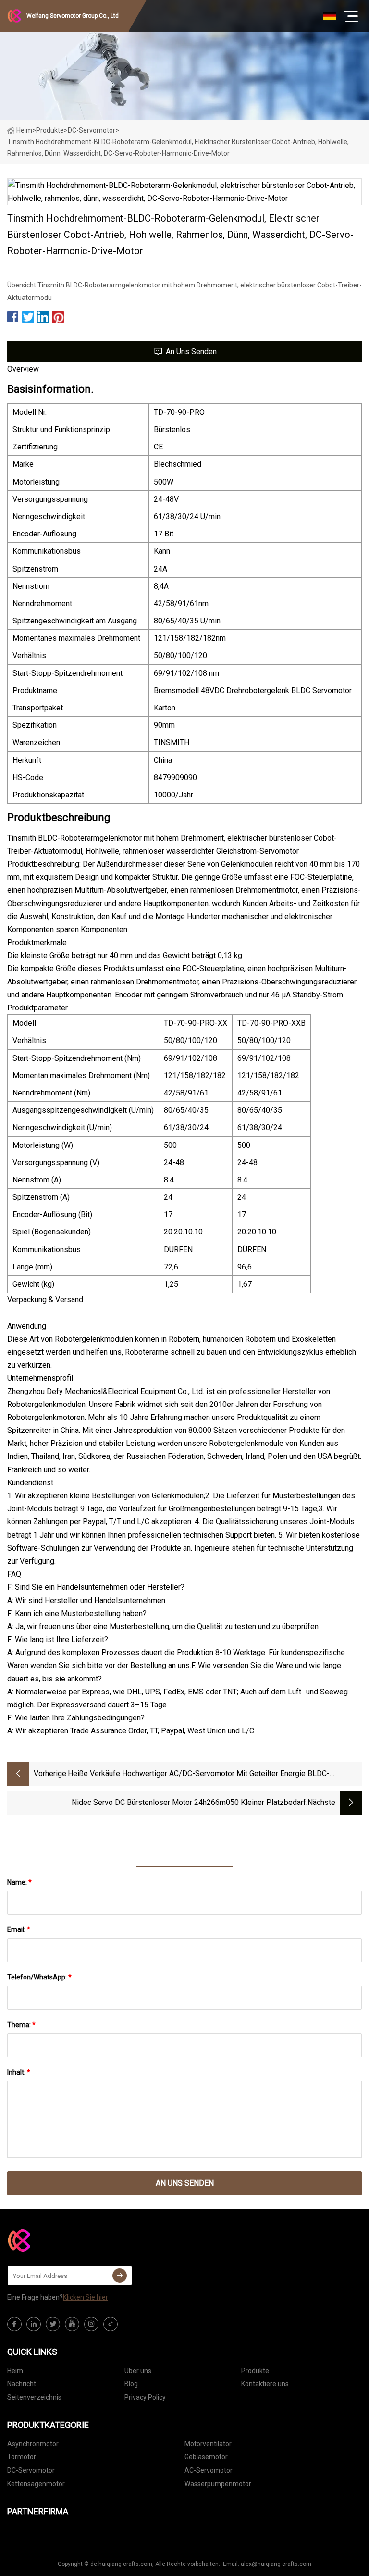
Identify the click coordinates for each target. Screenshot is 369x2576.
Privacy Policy (145, 2397)
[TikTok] (111, 2324)
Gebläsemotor (206, 2457)
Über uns (138, 2371)
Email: (19, 1929)
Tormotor (22, 2457)
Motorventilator (208, 2444)
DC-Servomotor (92, 130)
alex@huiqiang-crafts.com (276, 2564)
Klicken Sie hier (86, 2297)
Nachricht (22, 2384)
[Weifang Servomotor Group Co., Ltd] (55, 2240)
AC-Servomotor (209, 2470)
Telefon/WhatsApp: (39, 1977)
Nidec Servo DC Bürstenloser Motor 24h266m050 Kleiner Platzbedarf (189, 1802)
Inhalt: (19, 2072)
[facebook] (14, 2324)
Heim (24, 130)
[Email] (120, 2276)
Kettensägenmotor (36, 2484)
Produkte (50, 130)
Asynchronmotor (33, 2444)
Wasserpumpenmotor (218, 2484)
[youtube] (72, 2324)
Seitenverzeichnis (34, 2397)
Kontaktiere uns (265, 2384)
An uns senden (191, 352)
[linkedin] (34, 2324)
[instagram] (91, 2324)
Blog (131, 2384)
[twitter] (53, 2324)
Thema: (21, 2025)
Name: (19, 1882)
